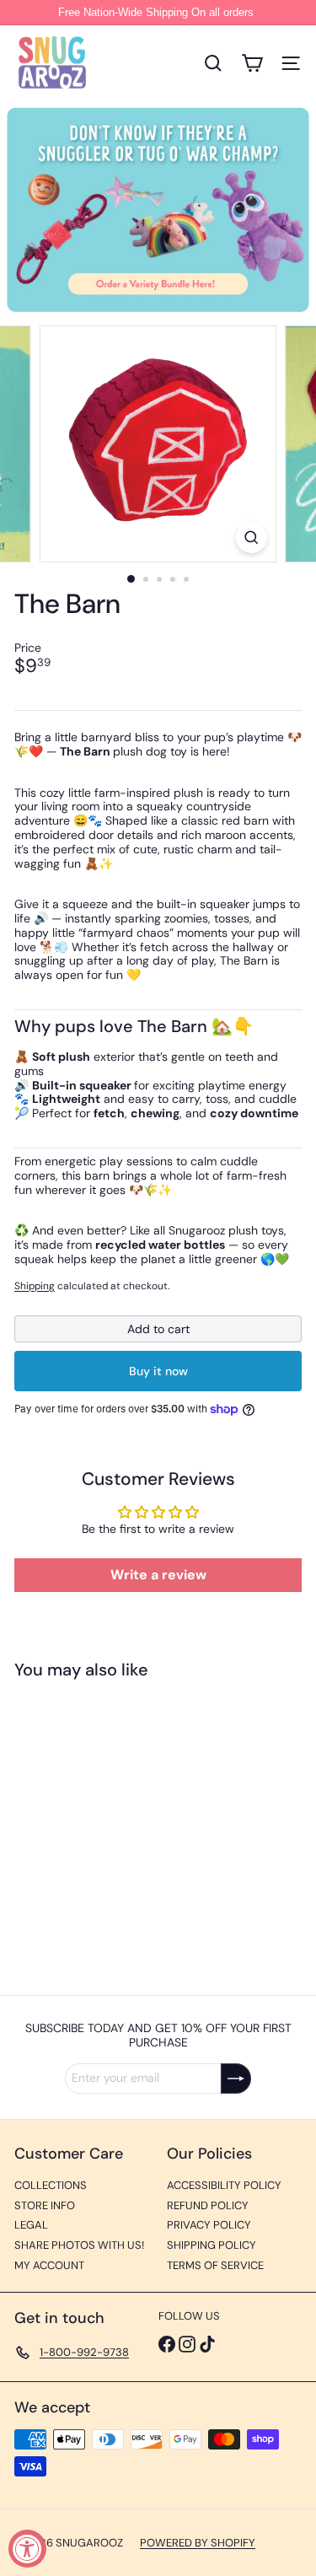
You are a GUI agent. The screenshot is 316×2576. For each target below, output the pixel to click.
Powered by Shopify (198, 2543)
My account (49, 2265)
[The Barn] (120, 1827)
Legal (31, 2225)
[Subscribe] (236, 2079)
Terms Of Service (215, 2265)
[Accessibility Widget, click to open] (27, 2549)
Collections (51, 2185)
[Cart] (252, 63)
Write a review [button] (158, 1575)
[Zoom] (252, 538)
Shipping (35, 1286)
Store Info (45, 2205)
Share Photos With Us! (79, 2245)
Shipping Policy (212, 2245)
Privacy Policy (209, 2225)
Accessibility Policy (224, 2185)
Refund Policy (208, 2205)
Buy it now (158, 1371)
